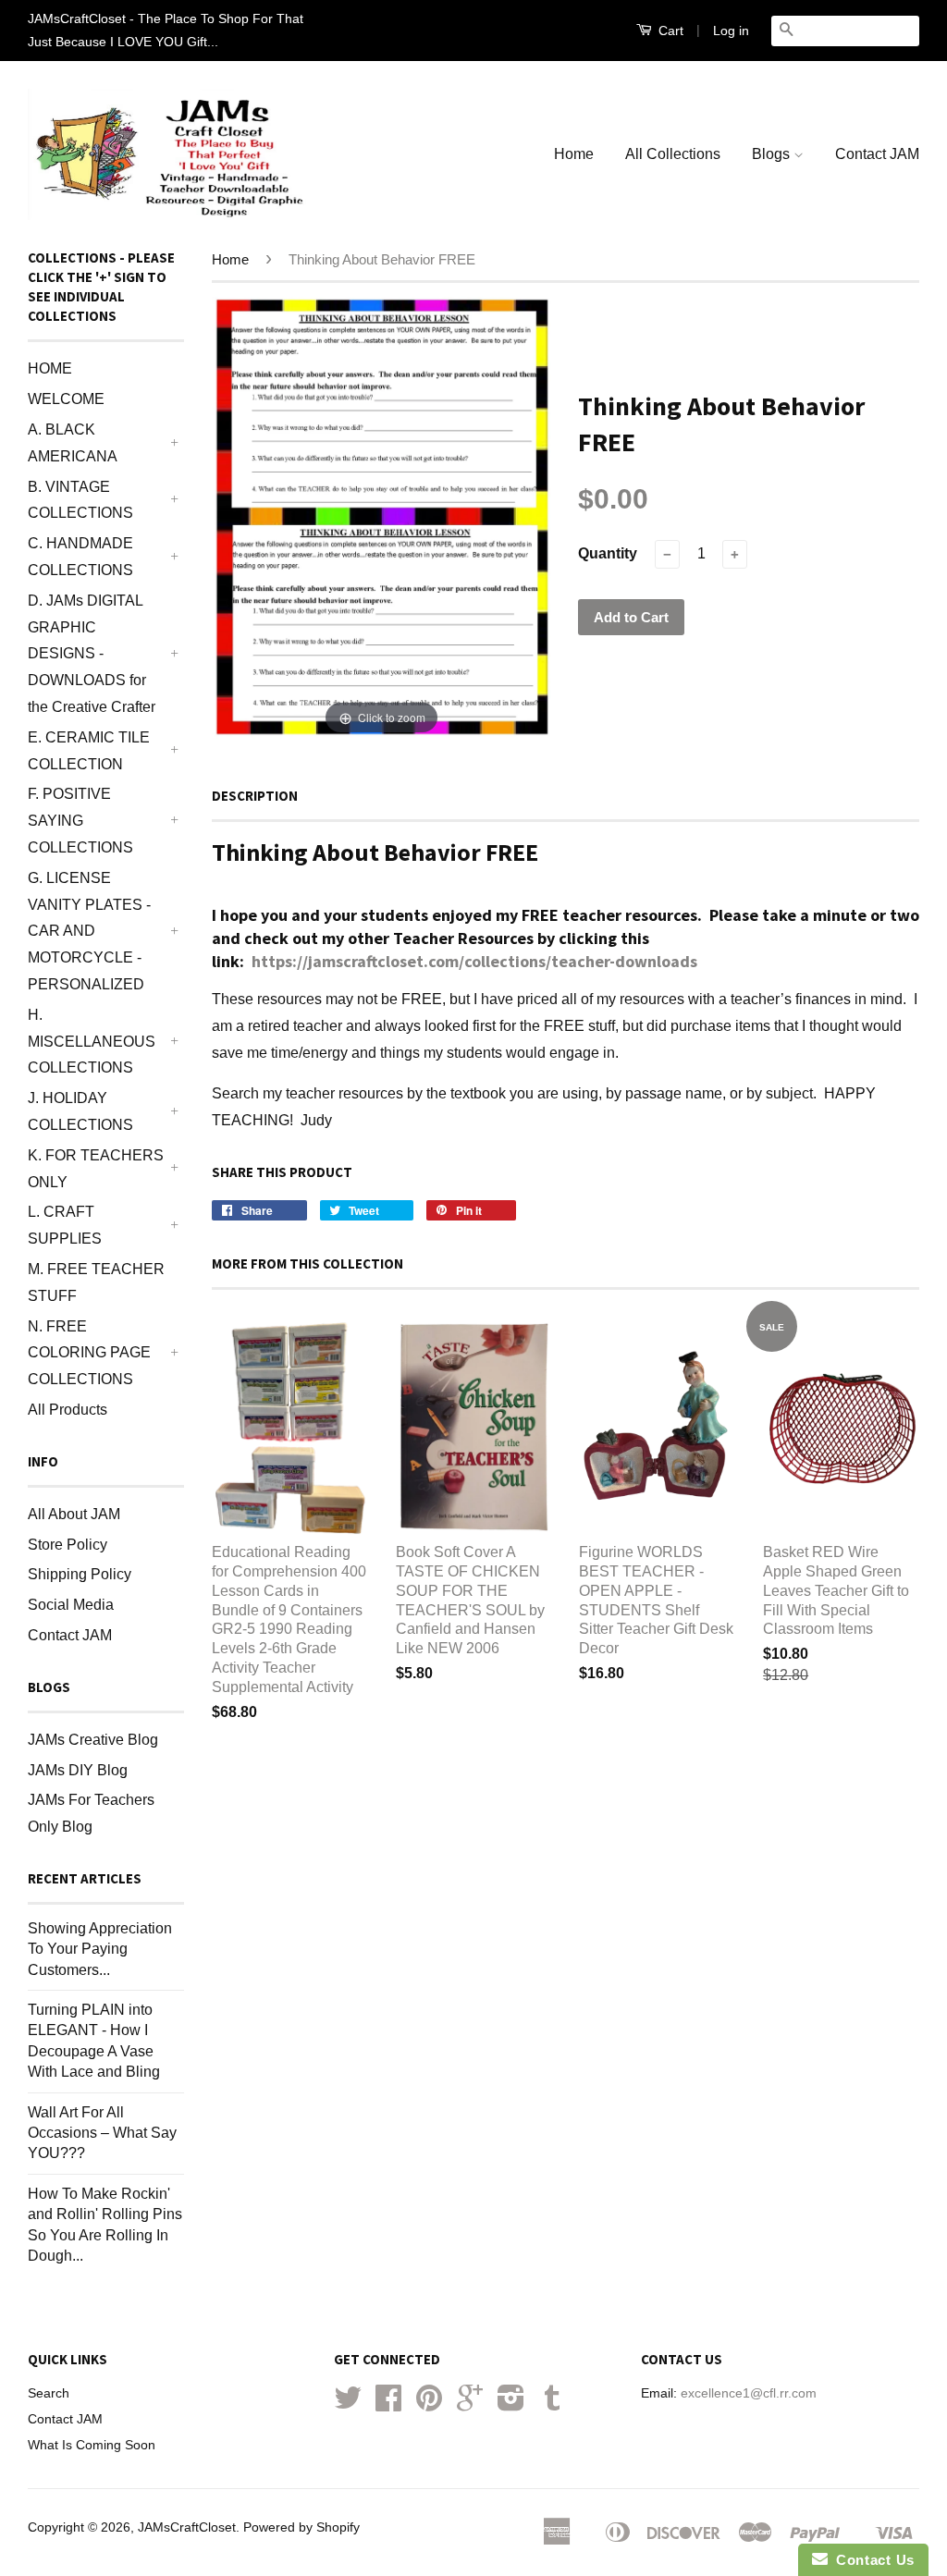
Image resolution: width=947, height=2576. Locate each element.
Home (574, 154)
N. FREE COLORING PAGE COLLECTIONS (89, 1353)
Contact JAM (877, 154)
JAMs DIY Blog (78, 1770)
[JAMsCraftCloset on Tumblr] (552, 2404)
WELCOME (66, 399)
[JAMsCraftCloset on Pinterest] (429, 2404)
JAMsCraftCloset (187, 2527)
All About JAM (74, 1514)
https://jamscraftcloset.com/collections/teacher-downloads (474, 961)
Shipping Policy (80, 1574)
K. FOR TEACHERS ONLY (96, 1169)
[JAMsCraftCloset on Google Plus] (470, 2404)
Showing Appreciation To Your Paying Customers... (100, 1949)
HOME (50, 368)
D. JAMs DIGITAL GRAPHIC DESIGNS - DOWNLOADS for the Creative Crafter (92, 654)
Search (49, 2393)
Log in (731, 31)
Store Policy (68, 1545)
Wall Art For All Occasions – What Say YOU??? (102, 2133)
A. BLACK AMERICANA (73, 443)
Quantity (608, 553)
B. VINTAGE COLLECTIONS (80, 500)
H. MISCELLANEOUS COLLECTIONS (92, 1042)
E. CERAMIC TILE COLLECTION (89, 751)
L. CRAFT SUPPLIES (65, 1225)
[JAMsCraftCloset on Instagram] (511, 2404)
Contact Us (871, 2560)
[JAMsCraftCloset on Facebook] (388, 2404)
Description (255, 796)
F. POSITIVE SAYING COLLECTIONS (80, 821)
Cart (669, 31)
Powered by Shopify (301, 2527)
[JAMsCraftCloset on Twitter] (348, 2404)
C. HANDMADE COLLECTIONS (80, 557)
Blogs (773, 154)
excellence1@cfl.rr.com (749, 2393)
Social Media (71, 1605)
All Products (68, 1410)
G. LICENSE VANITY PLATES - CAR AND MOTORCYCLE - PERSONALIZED (89, 931)
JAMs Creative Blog (93, 1740)
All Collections (673, 154)
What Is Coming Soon (92, 2445)
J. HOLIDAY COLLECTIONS (80, 1111)
